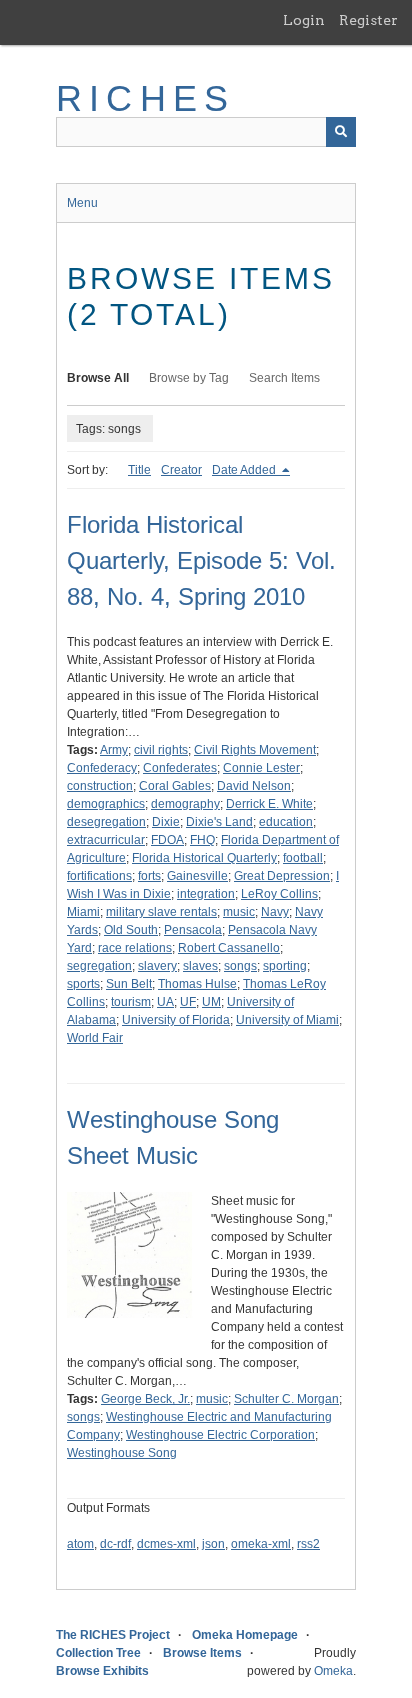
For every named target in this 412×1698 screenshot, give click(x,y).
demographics (106, 804)
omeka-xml (261, 1544)
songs (240, 966)
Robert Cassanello (229, 948)
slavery (157, 966)
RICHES (145, 98)
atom (80, 1544)
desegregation (106, 822)
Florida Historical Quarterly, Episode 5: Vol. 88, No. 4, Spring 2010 (201, 560)
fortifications (99, 876)
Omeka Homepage (245, 1635)
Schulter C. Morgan (286, 1399)
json (213, 1544)
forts (149, 876)
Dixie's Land (219, 822)
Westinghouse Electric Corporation (220, 1435)
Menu (82, 203)
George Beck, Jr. (145, 1399)
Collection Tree (98, 1653)
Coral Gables (175, 786)
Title (139, 470)
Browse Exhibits (102, 1671)
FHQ (202, 840)
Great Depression (282, 876)
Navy (275, 912)
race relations (135, 948)
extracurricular (106, 840)
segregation (99, 966)
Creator (181, 470)
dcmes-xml (166, 1544)
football (303, 858)
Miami (83, 912)
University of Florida (176, 1020)
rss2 (308, 1544)
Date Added (245, 470)
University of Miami (287, 1020)
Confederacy (102, 768)
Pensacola (193, 930)
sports (83, 984)
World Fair (95, 1038)
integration (206, 894)
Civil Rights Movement (255, 750)
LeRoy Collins (279, 894)
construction (100, 786)
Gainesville (197, 876)
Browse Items (202, 1653)
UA (165, 1002)
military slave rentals (161, 912)
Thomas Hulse (197, 984)
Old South (131, 930)
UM (211, 1002)
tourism (131, 1002)
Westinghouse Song (122, 1453)
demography (185, 804)
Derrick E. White (269, 804)
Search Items (284, 378)
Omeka (333, 1671)
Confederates (180, 768)
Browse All (98, 378)
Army (114, 750)
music (239, 912)
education (286, 822)
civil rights (161, 750)
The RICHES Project (113, 1635)
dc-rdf (115, 1544)
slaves (200, 966)
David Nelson (254, 786)
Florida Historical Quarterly (204, 858)
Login (304, 20)
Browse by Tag (189, 378)
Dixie (166, 822)
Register (368, 20)
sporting (285, 966)
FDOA (167, 840)
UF (188, 1002)
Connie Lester (261, 768)
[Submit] (341, 132)
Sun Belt (129, 984)
